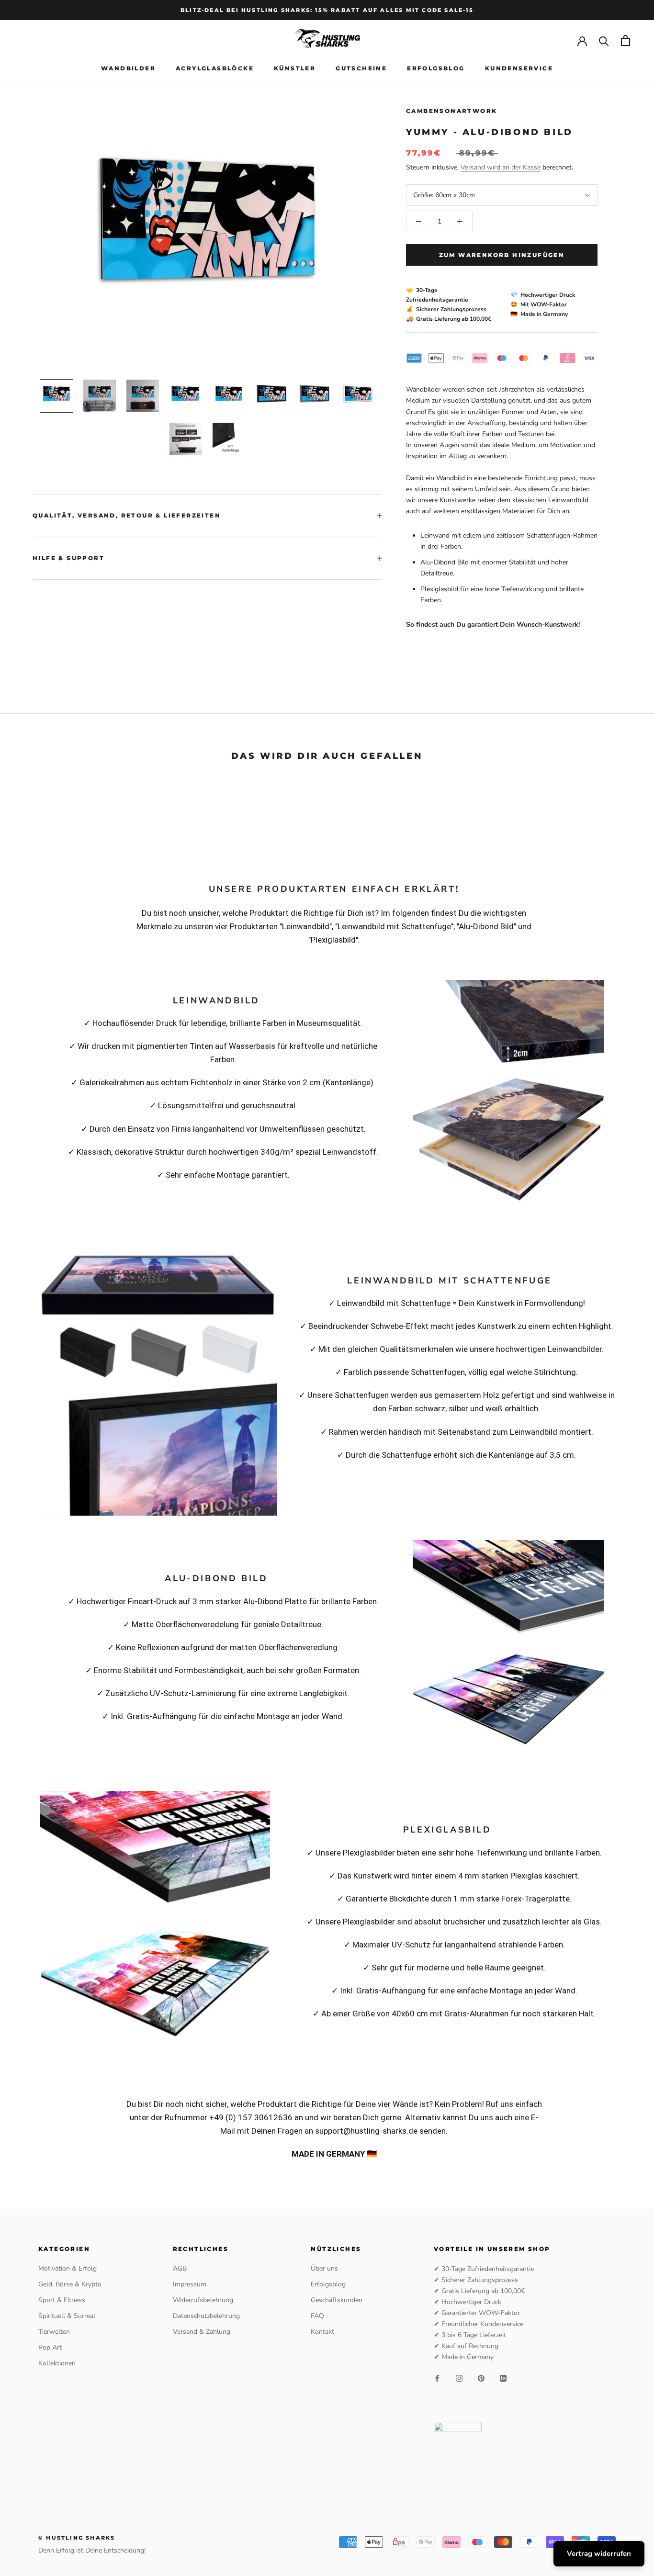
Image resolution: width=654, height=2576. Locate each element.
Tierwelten (54, 2332)
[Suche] (604, 40)
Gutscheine (361, 68)
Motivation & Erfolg (68, 2268)
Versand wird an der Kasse (501, 167)
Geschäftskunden (337, 2300)
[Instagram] (459, 2378)
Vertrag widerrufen (599, 2554)
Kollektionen (57, 2363)
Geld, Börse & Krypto (70, 2284)
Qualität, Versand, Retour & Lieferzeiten (127, 515)
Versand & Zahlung (202, 2332)
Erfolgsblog (436, 68)
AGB (180, 2268)
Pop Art (50, 2347)
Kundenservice (519, 68)
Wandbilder (128, 68)
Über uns (324, 2268)
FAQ (317, 2316)
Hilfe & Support (68, 558)
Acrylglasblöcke (215, 68)
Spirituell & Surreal (67, 2316)
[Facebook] (437, 2378)
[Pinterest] (481, 2378)
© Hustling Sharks (77, 2538)
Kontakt (322, 2332)
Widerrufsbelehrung (203, 2300)
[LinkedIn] (503, 2378)
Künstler (295, 68)
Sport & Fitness (62, 2300)
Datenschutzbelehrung (206, 2316)
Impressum (190, 2284)
